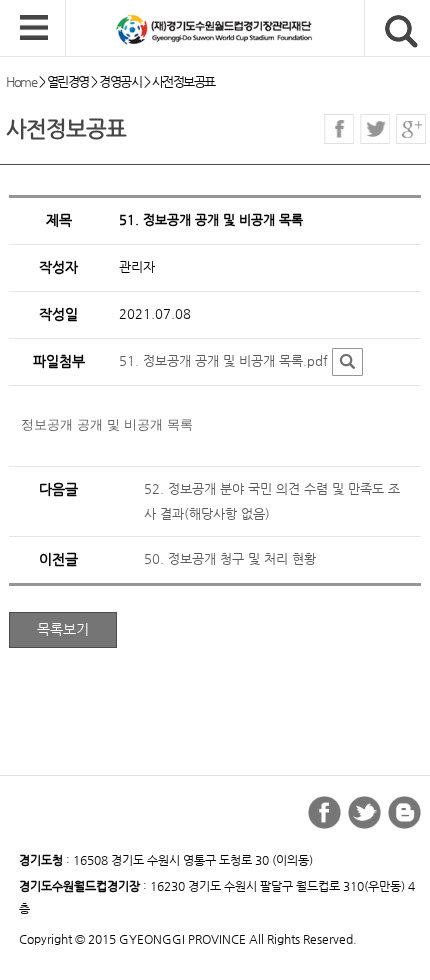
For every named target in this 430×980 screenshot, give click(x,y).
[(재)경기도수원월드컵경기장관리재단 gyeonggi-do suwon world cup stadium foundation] (248, 29)
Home (21, 81)
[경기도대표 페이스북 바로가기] (324, 812)
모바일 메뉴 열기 (34, 29)
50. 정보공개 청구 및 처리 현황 (230, 558)
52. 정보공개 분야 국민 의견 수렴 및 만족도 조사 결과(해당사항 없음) (272, 501)
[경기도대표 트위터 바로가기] (364, 812)
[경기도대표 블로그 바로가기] (404, 812)
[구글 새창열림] (411, 129)
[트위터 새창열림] (375, 129)
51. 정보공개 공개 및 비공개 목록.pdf (223, 360)
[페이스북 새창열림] (339, 129)
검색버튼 (401, 31)
